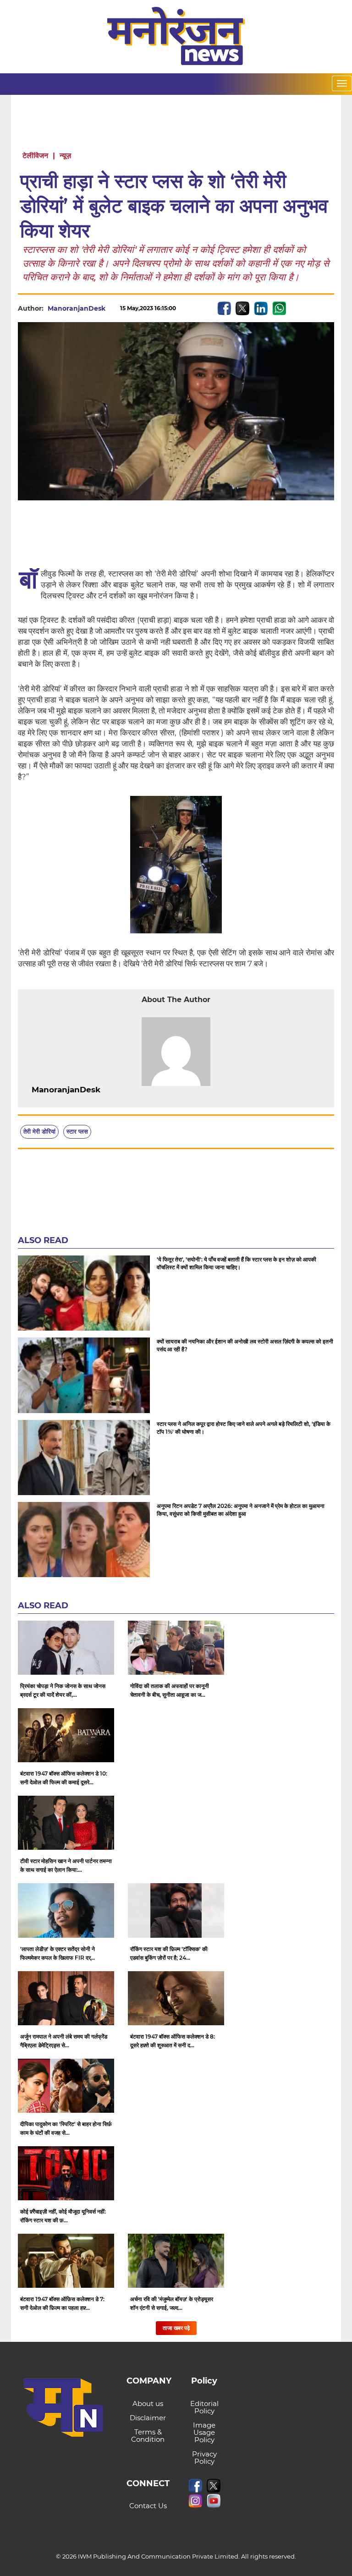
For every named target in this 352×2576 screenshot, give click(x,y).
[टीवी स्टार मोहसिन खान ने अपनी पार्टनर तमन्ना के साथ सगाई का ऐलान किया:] (66, 1823)
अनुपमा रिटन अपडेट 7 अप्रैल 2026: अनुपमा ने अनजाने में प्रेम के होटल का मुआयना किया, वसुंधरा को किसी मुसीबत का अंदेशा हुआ (241, 1510)
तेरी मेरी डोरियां (39, 1131)
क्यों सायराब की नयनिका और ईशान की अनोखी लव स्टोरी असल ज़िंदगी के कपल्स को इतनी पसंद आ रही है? (245, 1345)
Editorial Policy (204, 2407)
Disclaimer (148, 2418)
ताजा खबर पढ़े (176, 2328)
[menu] (342, 83)
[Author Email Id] (107, 1090)
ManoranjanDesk (77, 308)
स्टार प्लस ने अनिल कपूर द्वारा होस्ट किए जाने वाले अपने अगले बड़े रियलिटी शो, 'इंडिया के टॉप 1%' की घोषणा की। (244, 1428)
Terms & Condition (148, 2436)
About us (148, 2403)
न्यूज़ (65, 156)
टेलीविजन (35, 156)
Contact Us (148, 2506)
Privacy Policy (204, 2458)
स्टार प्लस (77, 1131)
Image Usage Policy (204, 2432)
